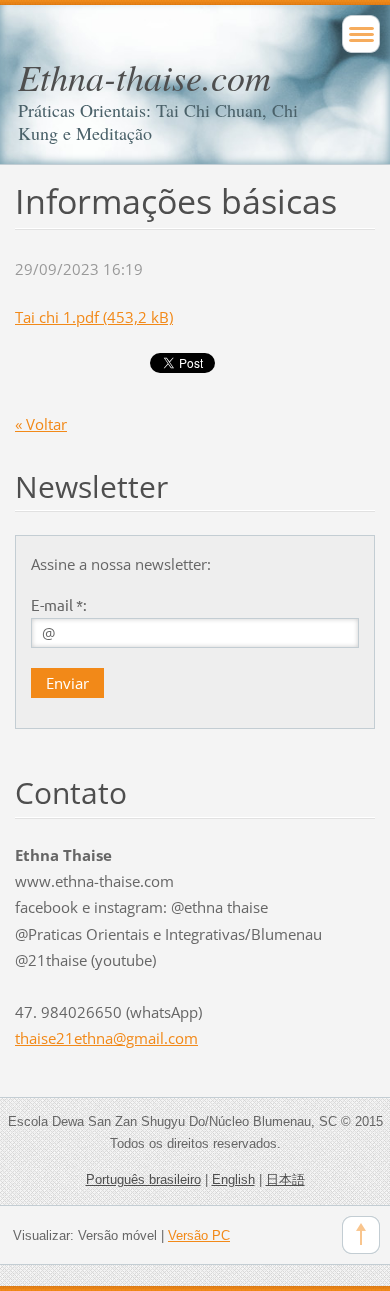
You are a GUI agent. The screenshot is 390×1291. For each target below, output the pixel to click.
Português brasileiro (143, 1179)
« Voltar (41, 424)
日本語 (285, 1179)
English (233, 1179)
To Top (361, 1235)
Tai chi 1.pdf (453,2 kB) (94, 317)
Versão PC (199, 1235)
